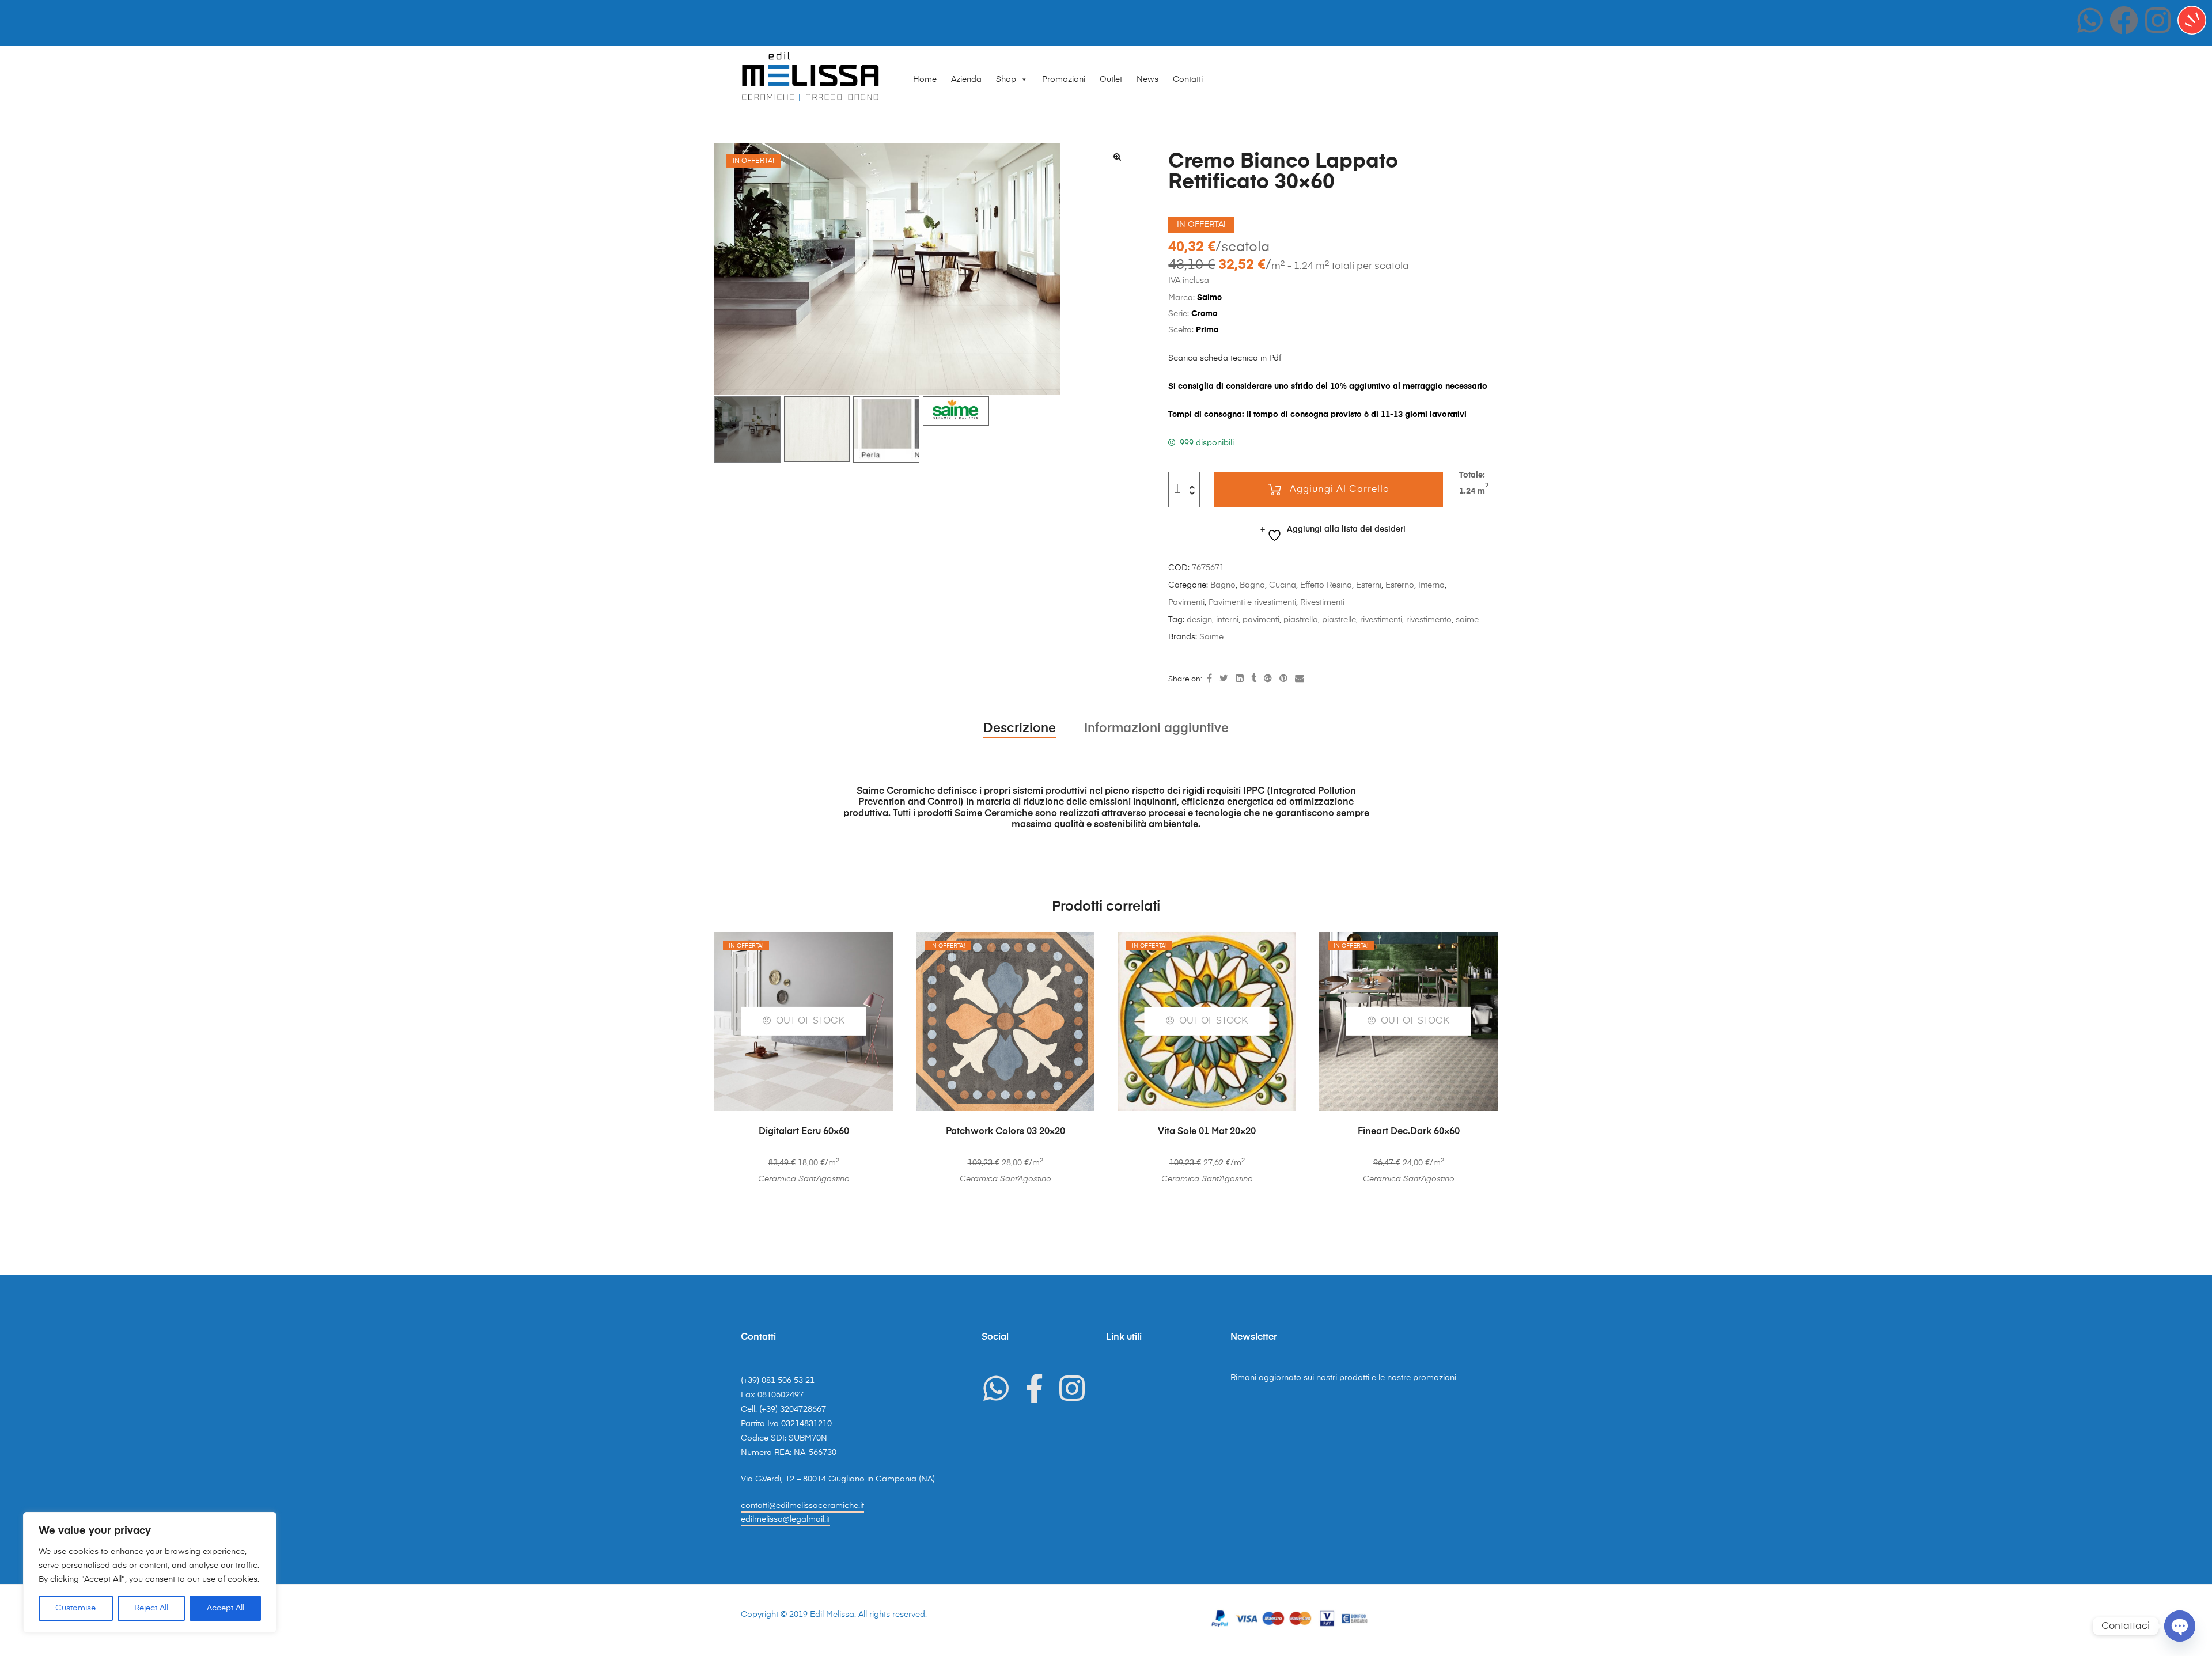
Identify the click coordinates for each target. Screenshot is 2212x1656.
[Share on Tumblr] (1254, 679)
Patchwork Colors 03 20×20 (1005, 1132)
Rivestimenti (1322, 602)
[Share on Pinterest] (1283, 679)
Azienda (966, 79)
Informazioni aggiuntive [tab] (1156, 729)
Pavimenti (1186, 602)
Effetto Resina (1326, 585)
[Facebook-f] (1034, 1388)
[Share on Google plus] (1268, 679)
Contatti (1188, 79)
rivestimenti (1381, 620)
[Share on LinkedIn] (1240, 679)
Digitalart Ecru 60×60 (804, 1132)
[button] (1117, 157)
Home (925, 79)
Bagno (1223, 585)
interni (1227, 620)
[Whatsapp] (2090, 20)
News (1147, 79)
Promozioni (1064, 79)
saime (1467, 620)
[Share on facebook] (1209, 679)
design (1199, 620)
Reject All (151, 1608)
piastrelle (1339, 620)
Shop (1006, 79)
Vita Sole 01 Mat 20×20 (1207, 1132)
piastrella (1301, 620)
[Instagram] (2158, 20)
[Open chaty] (2180, 1626)
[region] (150, 1572)
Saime (1211, 637)
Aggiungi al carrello (1340, 490)
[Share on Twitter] (1224, 679)
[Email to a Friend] (1300, 679)
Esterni (1369, 585)
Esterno (1400, 585)
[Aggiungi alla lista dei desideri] (878, 946)
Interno (1431, 585)
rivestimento (1429, 620)
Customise (75, 1608)
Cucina (1283, 585)
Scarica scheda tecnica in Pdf (1225, 358)
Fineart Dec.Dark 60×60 (1409, 1132)
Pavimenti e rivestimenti (1252, 602)
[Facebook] (2124, 20)
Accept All (226, 1608)
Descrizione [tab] (1020, 729)
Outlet (1111, 79)
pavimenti (1261, 620)
